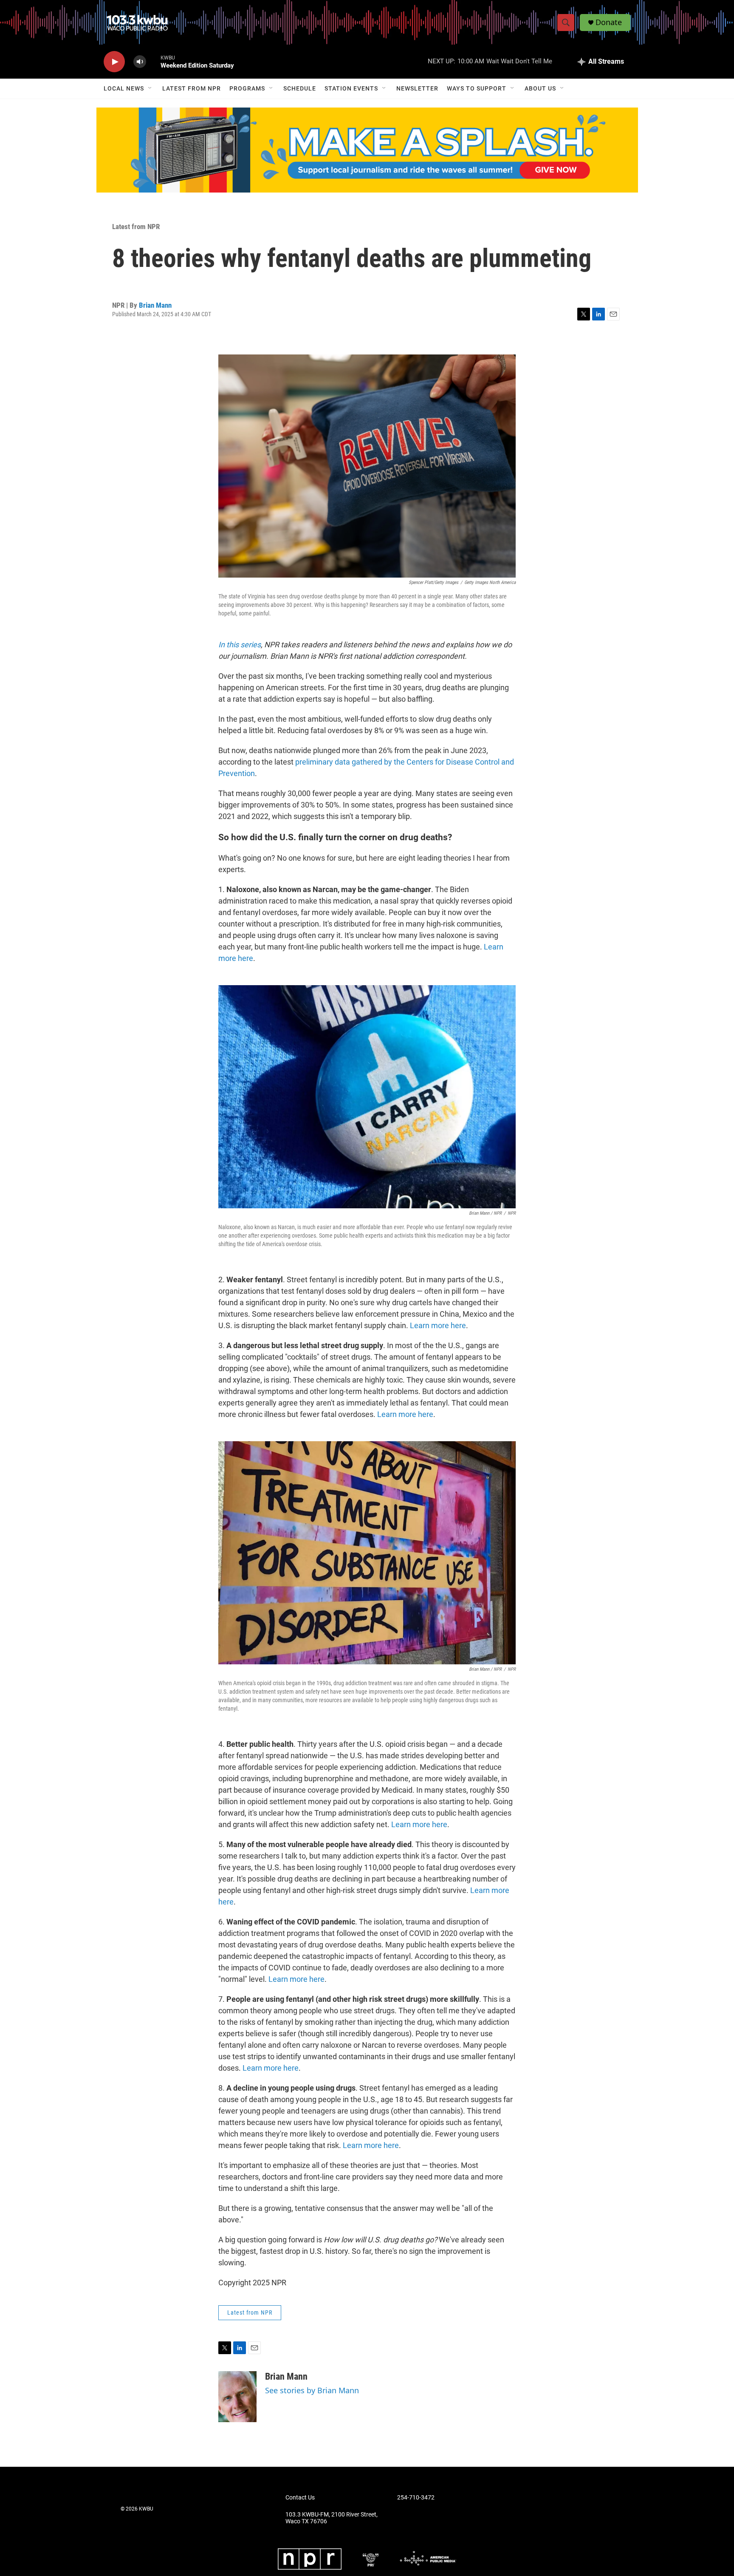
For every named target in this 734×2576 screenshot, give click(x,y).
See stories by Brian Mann (312, 2390)
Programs (247, 88)
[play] (114, 62)
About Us (540, 88)
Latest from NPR (192, 88)
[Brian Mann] (237, 2397)
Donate (609, 22)
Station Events (351, 88)
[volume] (140, 62)
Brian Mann (155, 305)
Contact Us (300, 2498)
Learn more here (438, 1325)
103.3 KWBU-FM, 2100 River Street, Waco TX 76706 (332, 2518)
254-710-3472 (416, 2498)
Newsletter (417, 88)
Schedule (300, 88)
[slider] (153, 61)
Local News (124, 88)
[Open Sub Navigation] (150, 88)
